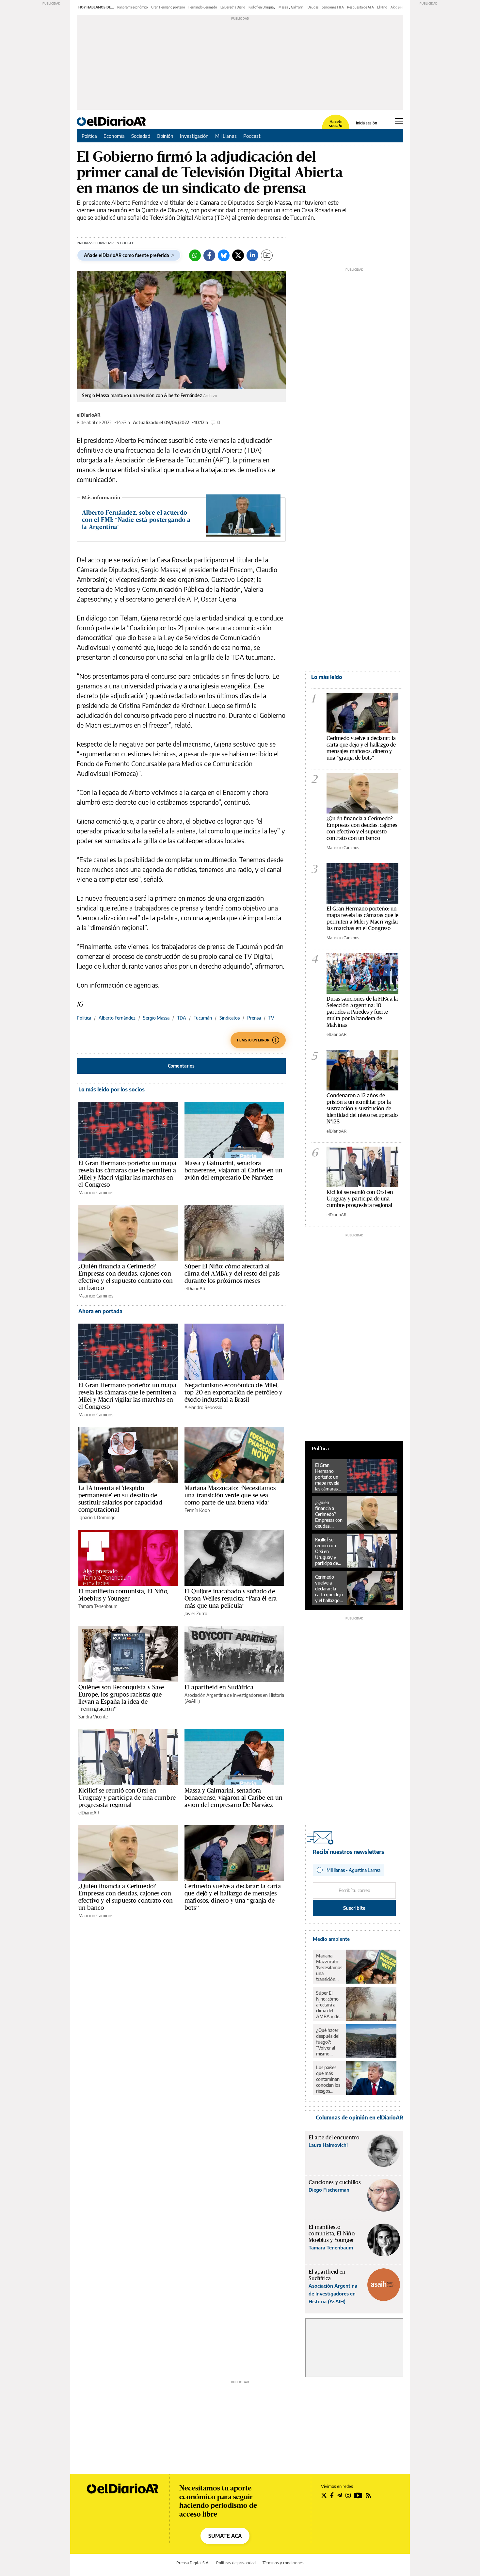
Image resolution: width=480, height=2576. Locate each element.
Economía (114, 136)
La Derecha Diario (233, 7)
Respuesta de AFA (360, 7)
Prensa (254, 1018)
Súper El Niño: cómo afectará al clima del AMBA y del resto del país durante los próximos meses (232, 1273)
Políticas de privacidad (236, 2563)
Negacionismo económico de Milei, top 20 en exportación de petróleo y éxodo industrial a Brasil (233, 1392)
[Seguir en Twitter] (324, 2495)
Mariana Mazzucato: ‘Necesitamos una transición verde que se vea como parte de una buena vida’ (230, 1495)
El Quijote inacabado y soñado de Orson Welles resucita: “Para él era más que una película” (231, 1598)
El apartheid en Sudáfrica (219, 1687)
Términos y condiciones (283, 2563)
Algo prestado (401, 7)
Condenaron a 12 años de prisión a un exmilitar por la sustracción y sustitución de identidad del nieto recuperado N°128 (362, 1108)
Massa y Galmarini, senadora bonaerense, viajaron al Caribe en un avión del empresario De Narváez (233, 1170)
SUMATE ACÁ (225, 2536)
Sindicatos (230, 1018)
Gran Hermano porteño (168, 7)
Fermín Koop (197, 1510)
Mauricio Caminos (96, 1192)
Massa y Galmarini (291, 7)
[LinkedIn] (252, 255)
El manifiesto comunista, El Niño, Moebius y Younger (123, 1595)
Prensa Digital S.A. (193, 2563)
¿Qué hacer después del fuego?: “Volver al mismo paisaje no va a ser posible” (329, 2042)
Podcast (252, 136)
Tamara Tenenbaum (98, 1606)
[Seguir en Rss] (368, 2495)
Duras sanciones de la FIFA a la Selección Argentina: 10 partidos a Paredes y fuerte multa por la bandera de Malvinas (362, 1012)
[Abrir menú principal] (399, 121)
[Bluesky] (224, 255)
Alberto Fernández (117, 1018)
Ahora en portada (100, 1311)
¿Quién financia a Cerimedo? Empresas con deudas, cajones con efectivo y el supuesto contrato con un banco (126, 1277)
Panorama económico (133, 7)
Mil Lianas (226, 136)
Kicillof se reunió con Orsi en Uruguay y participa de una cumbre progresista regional (127, 1797)
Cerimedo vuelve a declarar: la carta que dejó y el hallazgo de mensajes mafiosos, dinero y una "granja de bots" (361, 748)
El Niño (382, 7)
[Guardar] (267, 255)
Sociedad (141, 136)
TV (271, 1018)
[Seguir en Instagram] (348, 2495)
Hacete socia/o (336, 124)
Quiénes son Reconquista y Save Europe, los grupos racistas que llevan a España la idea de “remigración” (121, 1698)
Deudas (313, 7)
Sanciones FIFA (333, 7)
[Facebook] (209, 255)
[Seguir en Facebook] (332, 2495)
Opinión (165, 136)
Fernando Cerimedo (203, 7)
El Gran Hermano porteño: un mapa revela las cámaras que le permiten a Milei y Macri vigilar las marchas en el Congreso (127, 1174)
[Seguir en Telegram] (340, 2495)
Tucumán (203, 1018)
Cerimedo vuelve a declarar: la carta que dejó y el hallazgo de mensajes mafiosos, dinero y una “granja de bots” (233, 1897)
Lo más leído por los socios (112, 1089)
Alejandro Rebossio (203, 1407)
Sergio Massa (156, 1018)
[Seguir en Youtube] (358, 2495)
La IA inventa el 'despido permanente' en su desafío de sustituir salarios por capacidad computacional (120, 1499)
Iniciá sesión (367, 123)
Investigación (194, 136)
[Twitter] (238, 255)
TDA (182, 1018)
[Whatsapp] (195, 255)
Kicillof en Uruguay (262, 7)
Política (89, 136)
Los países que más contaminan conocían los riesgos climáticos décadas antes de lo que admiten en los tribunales (328, 2079)
